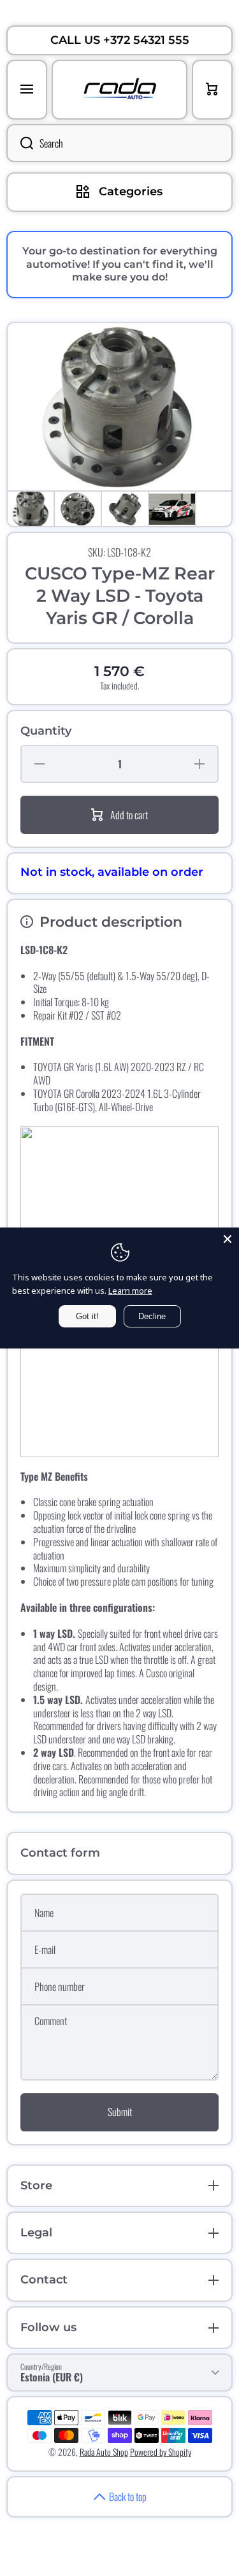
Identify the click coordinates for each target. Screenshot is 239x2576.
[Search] (20, 143)
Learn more (130, 1291)
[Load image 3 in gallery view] (125, 509)
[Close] (228, 1239)
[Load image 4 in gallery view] (172, 509)
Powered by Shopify (161, 2452)
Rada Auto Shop (104, 2452)
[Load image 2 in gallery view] (78, 509)
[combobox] (119, 143)
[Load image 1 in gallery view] (31, 509)
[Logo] (119, 90)
